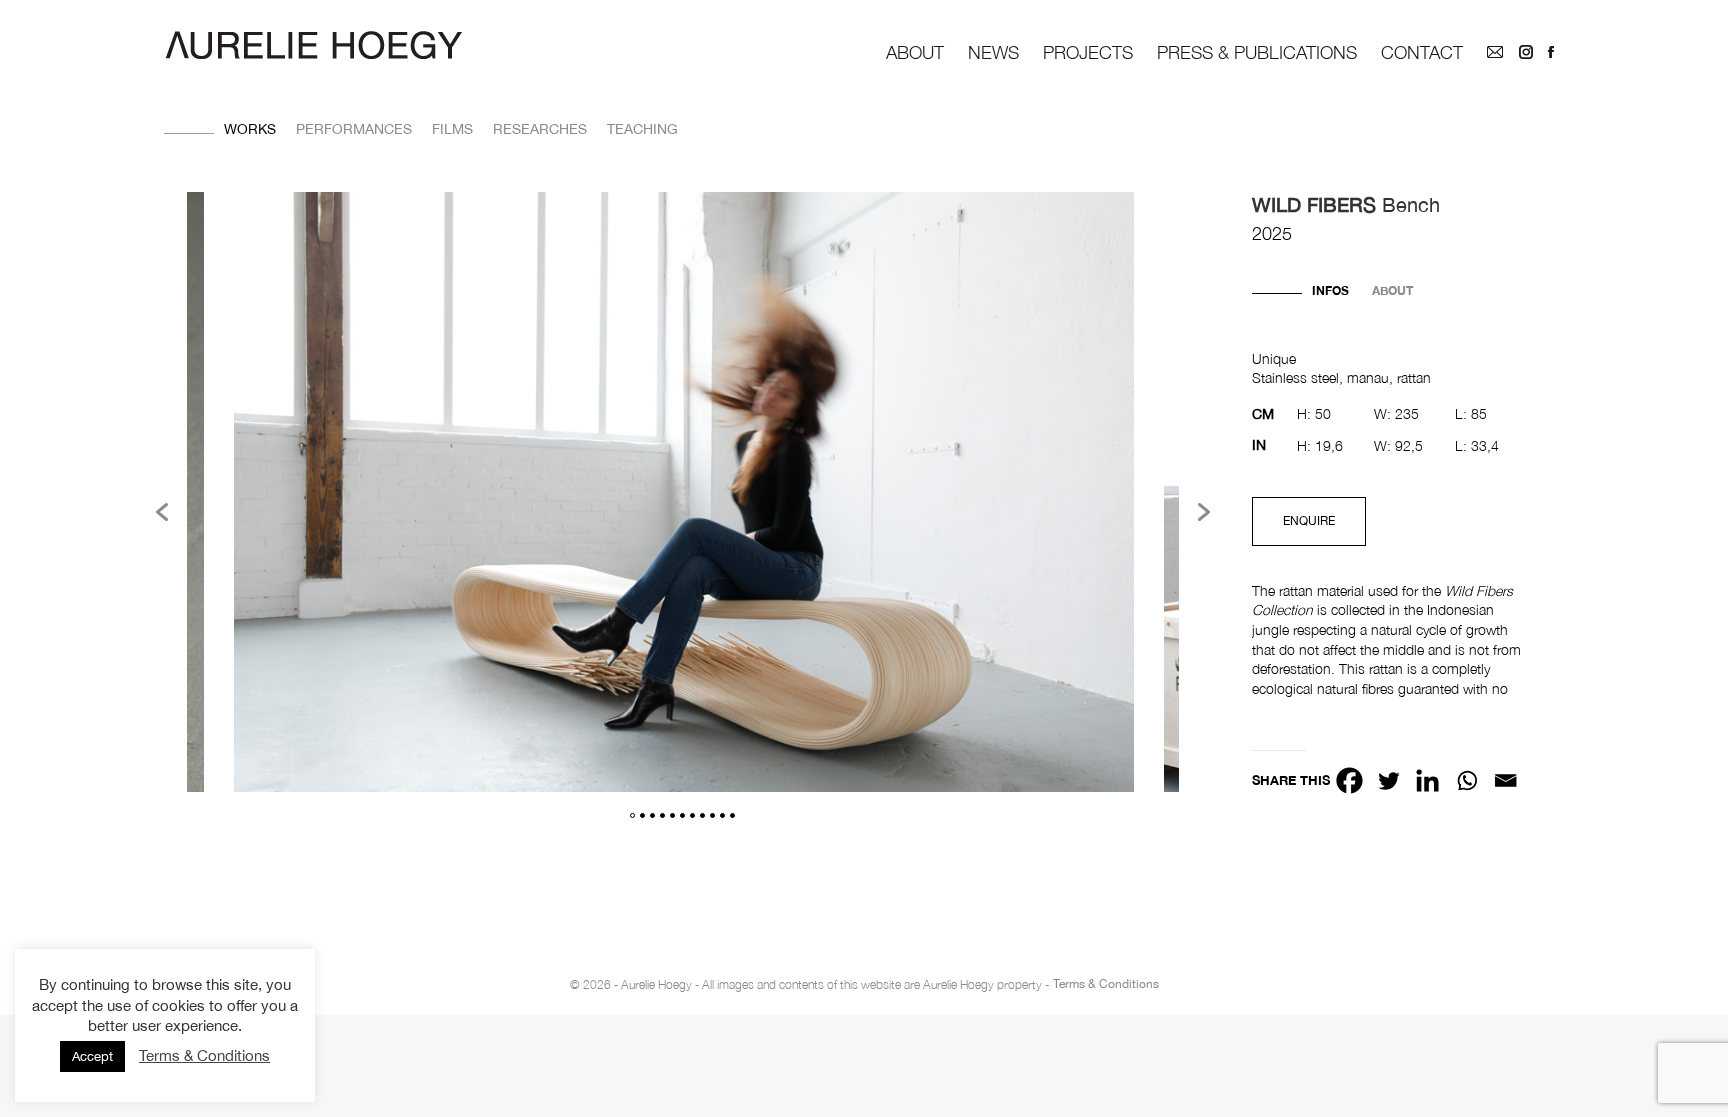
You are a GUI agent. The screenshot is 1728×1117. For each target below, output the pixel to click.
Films (452, 129)
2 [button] (642, 815)
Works (250, 129)
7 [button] (692, 815)
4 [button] (662, 815)
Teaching (642, 129)
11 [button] (732, 815)
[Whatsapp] (1466, 780)
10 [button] (722, 815)
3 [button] (652, 815)
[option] (684, 495)
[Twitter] (1388, 780)
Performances (354, 129)
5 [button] (672, 815)
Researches (540, 129)
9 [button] (712, 815)
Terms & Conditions (1106, 984)
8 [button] (702, 815)
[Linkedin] (1427, 780)
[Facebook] (1349, 780)
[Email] (1505, 780)
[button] (162, 512)
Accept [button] (92, 1056)
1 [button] (632, 815)
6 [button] (682, 815)
